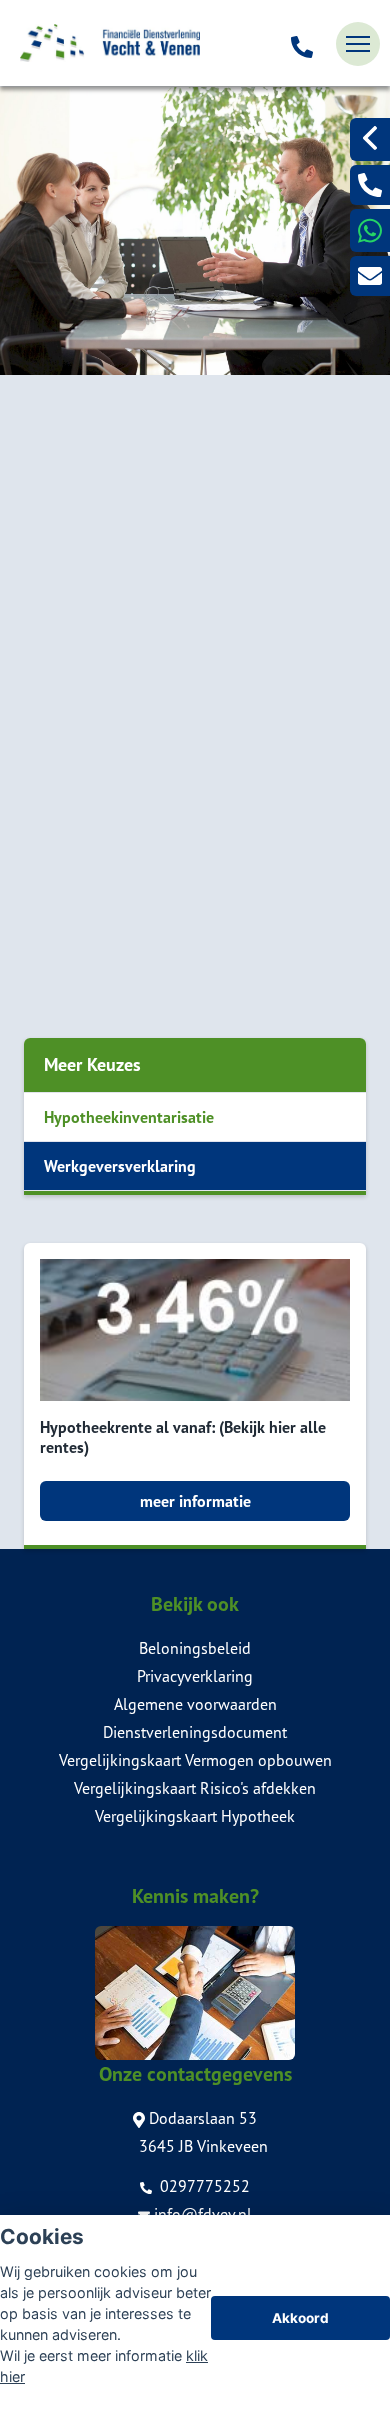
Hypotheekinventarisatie (129, 1117)
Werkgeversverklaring (120, 1166)
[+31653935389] (370, 230)
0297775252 (203, 2186)
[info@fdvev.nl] (370, 276)
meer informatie (195, 1501)
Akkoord (300, 2318)
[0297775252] (302, 44)
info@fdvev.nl (203, 2214)
